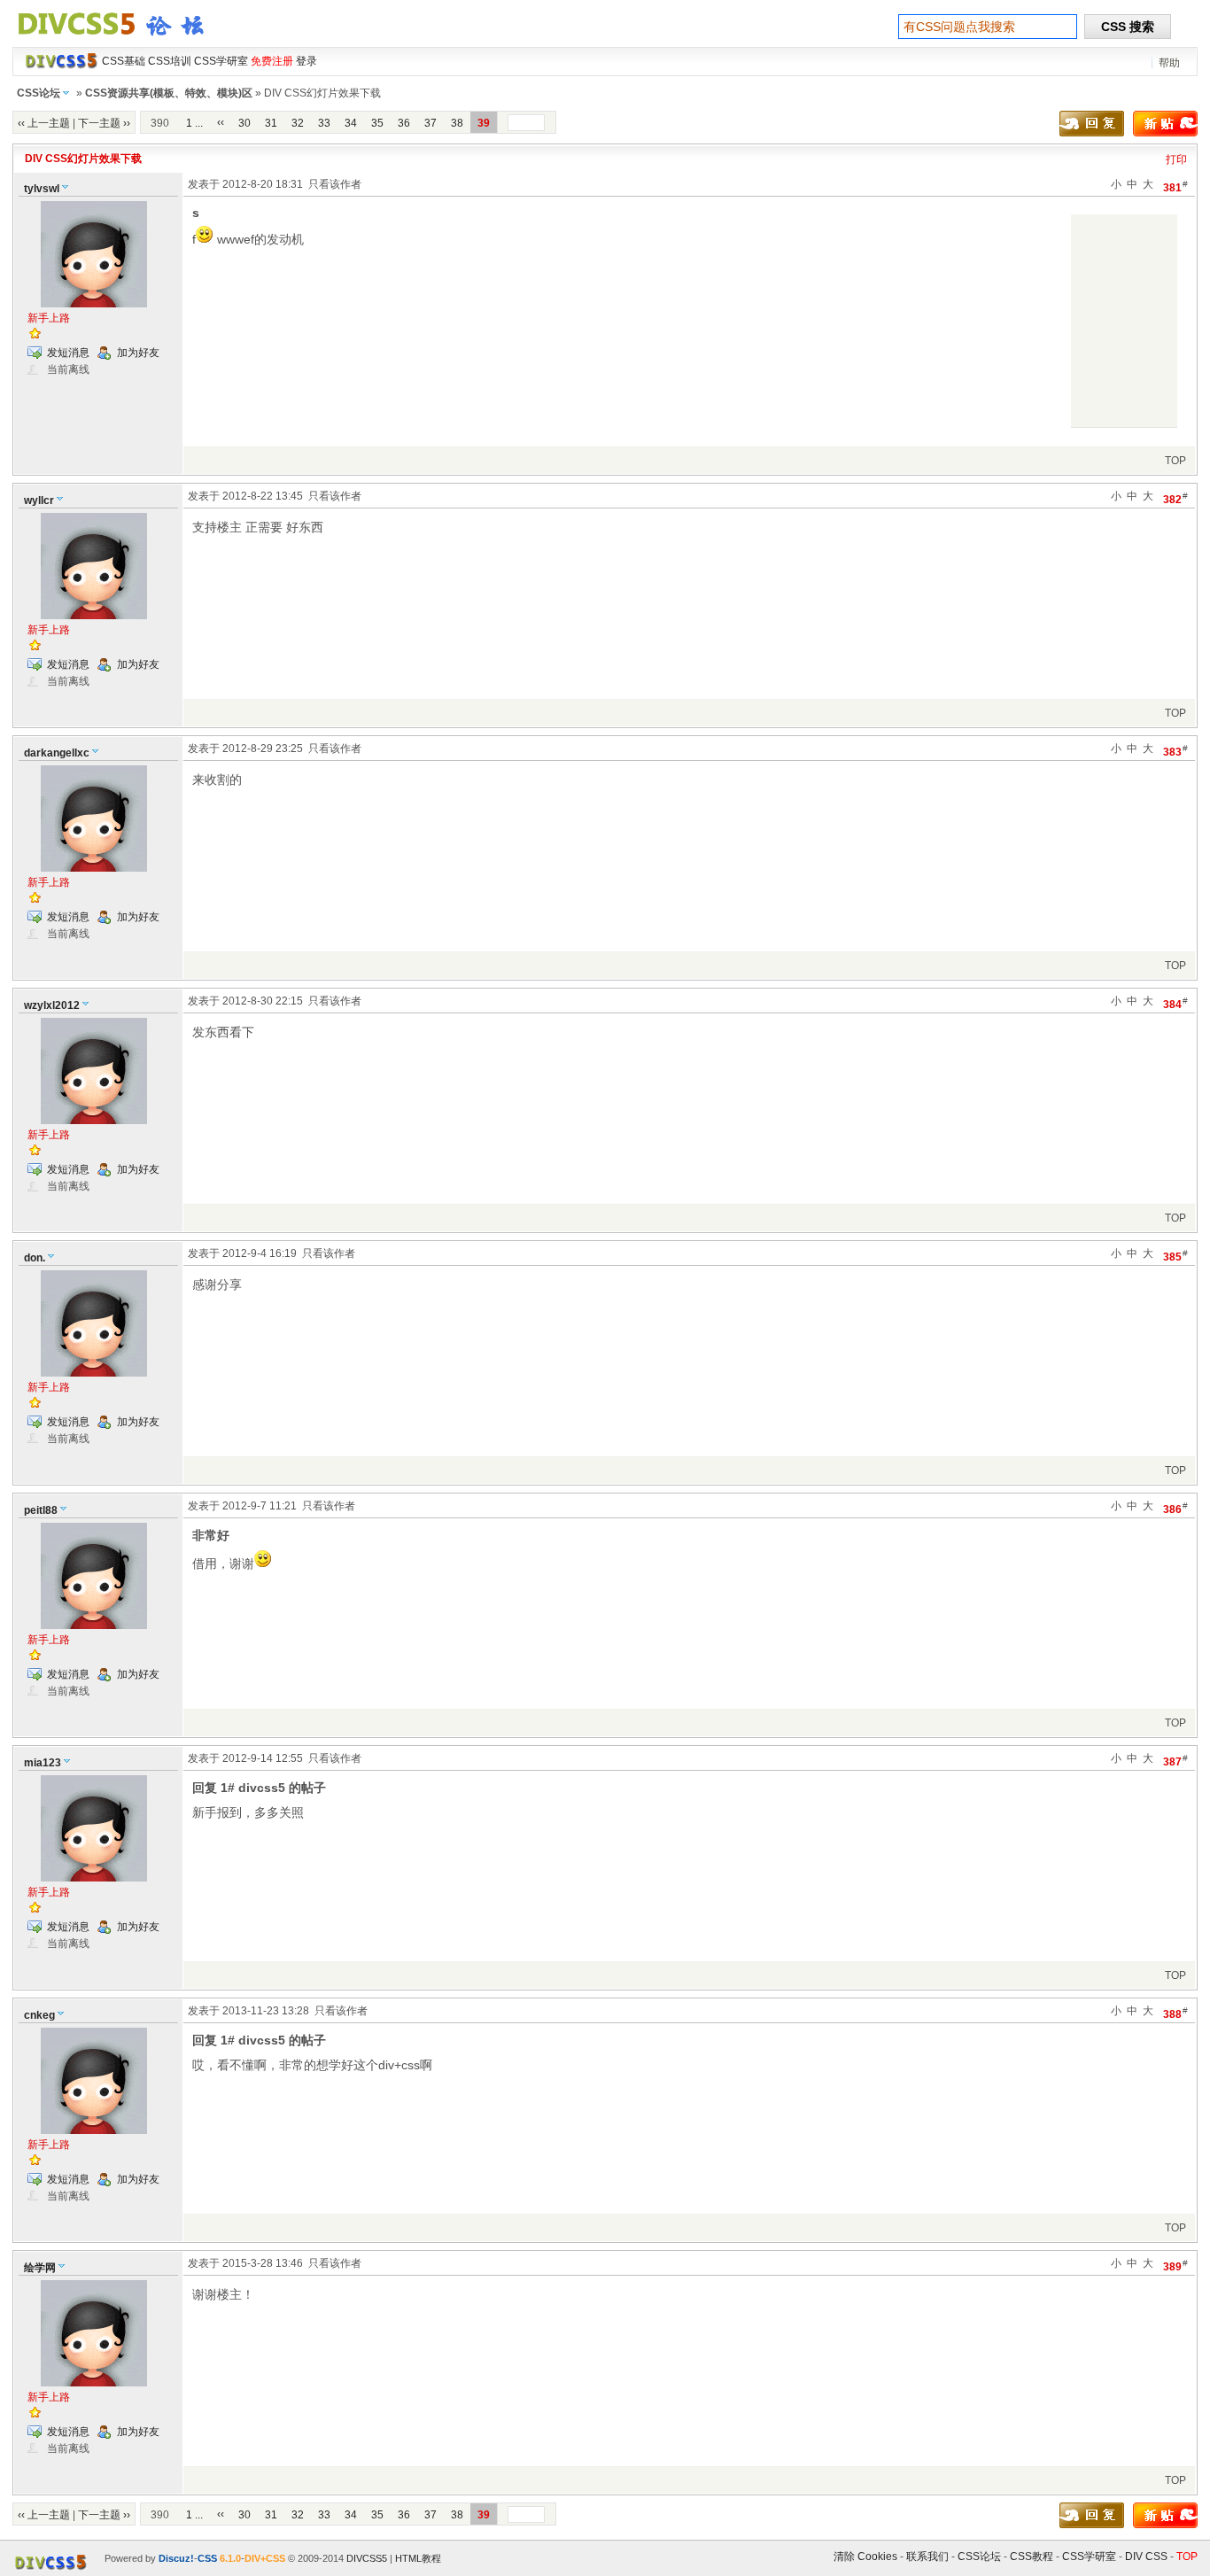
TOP (1175, 461)
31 (271, 123)
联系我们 (927, 2557)
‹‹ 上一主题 (44, 123)
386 (1175, 1508)
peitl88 (41, 1510)
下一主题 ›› (104, 123)
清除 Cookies (865, 2557)
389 (1175, 2266)
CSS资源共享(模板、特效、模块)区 (169, 93)
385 (1175, 1256)
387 (1175, 1761)
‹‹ (221, 122)
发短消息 (68, 353)
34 (351, 123)
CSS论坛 (39, 93)
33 (324, 123)
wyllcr (39, 500)
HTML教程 (418, 2558)
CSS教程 (1032, 2557)
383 (1175, 751)
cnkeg (39, 2015)
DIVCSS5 (367, 2558)
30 (244, 123)
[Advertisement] (1124, 321)
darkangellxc (57, 753)
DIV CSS (1146, 2557)
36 (404, 123)
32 (298, 123)
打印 (1176, 159)
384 (1175, 1003)
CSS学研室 (1089, 2557)
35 (377, 123)
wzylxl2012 (52, 1005)
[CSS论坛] (121, 39)
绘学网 (40, 2268)
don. (35, 1258)
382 (1175, 498)
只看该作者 (335, 184)
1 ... (194, 123)
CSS (207, 2558)
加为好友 (138, 353)
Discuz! (176, 2558)
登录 (306, 61)
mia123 (43, 1763)
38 (457, 123)
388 (1175, 2013)
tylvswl (42, 189)
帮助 (1169, 63)
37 (430, 123)
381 (1175, 186)
